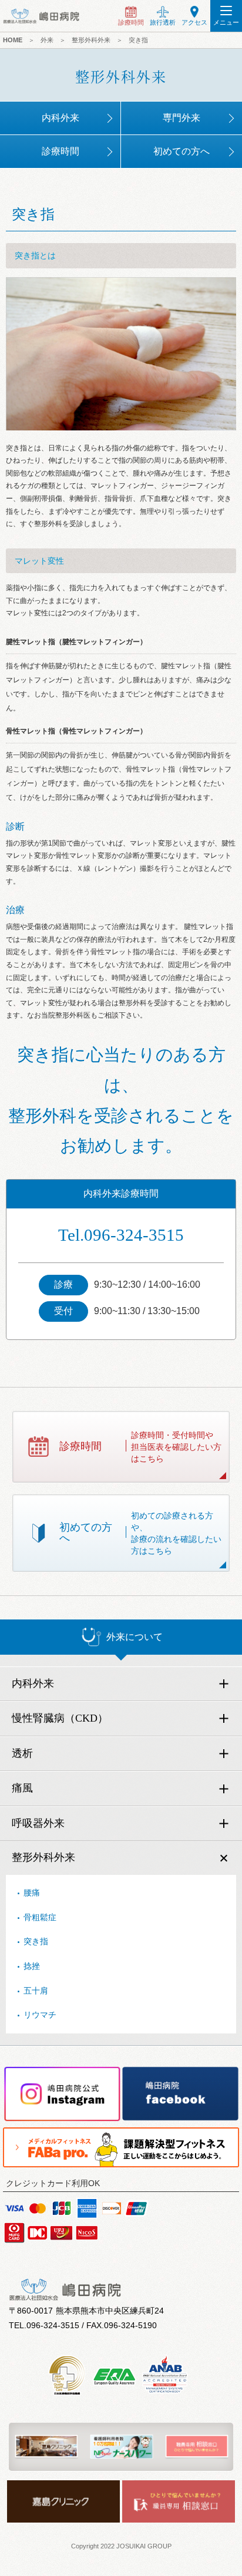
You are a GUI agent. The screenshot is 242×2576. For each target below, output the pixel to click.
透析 (22, 1753)
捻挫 (32, 1966)
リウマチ (40, 2015)
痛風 (22, 1788)
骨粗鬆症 (40, 1917)
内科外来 (60, 118)
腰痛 (32, 1893)
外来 (47, 40)
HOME (13, 40)
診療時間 (60, 151)
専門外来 (181, 118)
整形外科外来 (43, 1857)
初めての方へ (181, 151)
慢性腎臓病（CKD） (60, 1718)
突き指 (36, 1941)
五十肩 (36, 1991)
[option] (46, 2447)
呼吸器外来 (38, 1823)
